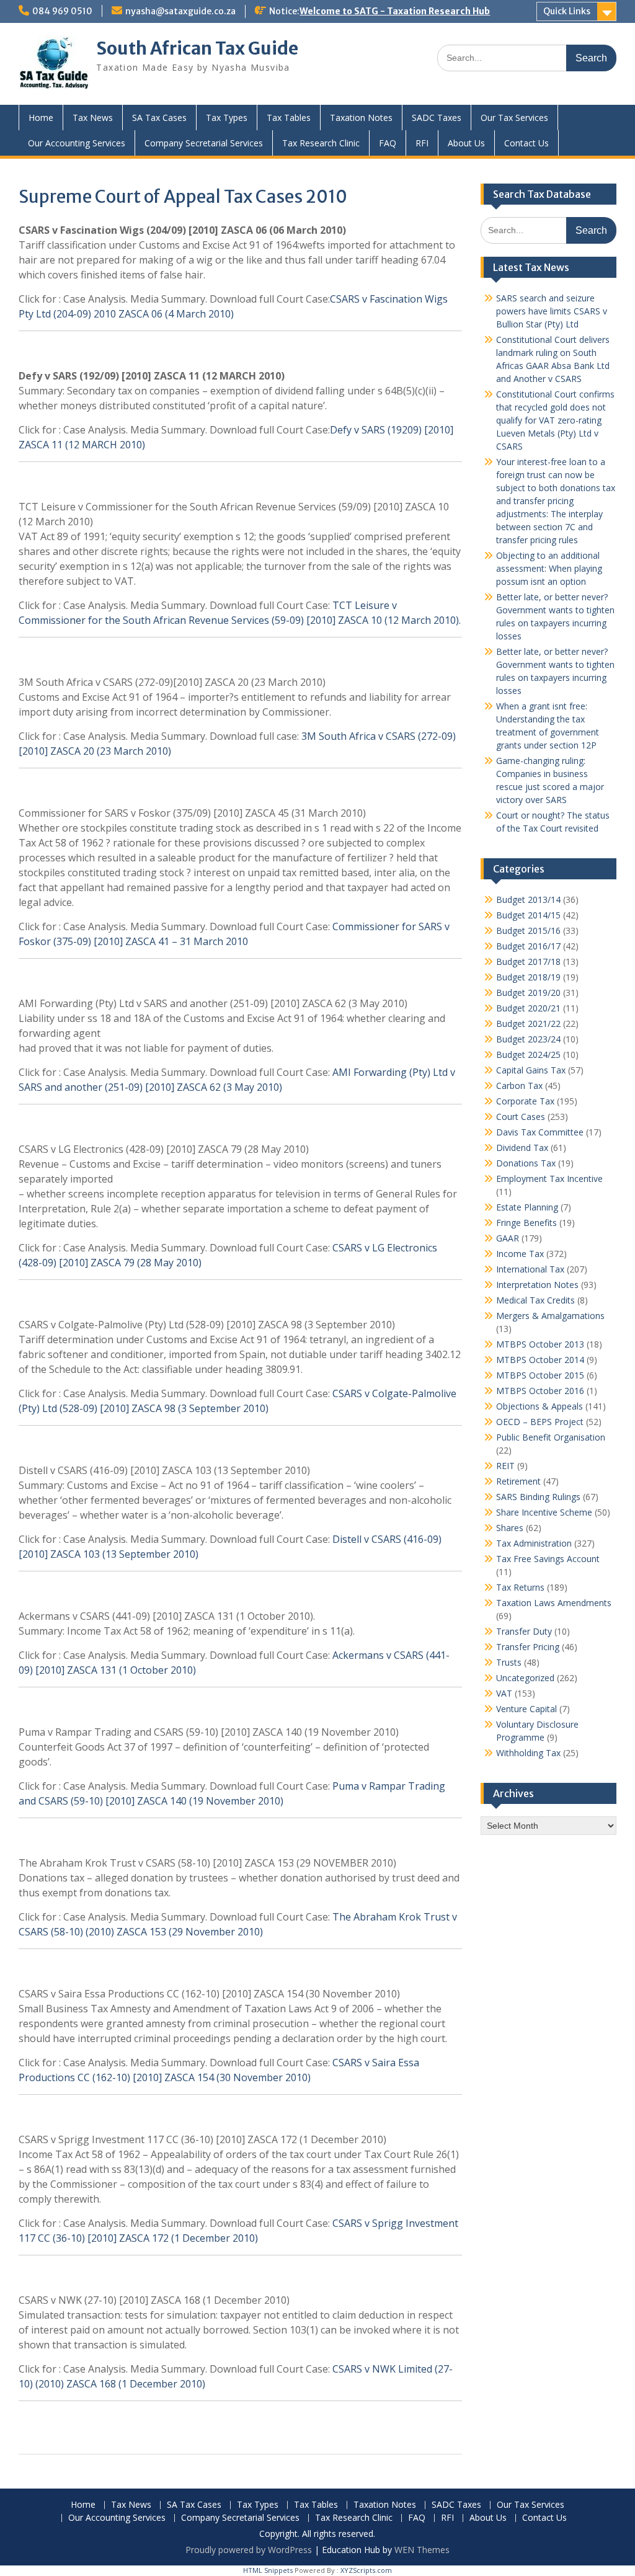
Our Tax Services (514, 118)
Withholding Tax (528, 1753)
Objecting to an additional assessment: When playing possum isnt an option (549, 568)
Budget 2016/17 (528, 946)
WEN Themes (422, 2550)
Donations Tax (526, 1163)
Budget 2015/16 (528, 930)
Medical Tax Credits (535, 1300)
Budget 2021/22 (528, 1024)
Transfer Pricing (528, 1647)
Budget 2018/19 (528, 977)
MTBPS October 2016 (540, 1391)
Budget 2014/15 (528, 915)
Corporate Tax (525, 1101)
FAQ (388, 143)
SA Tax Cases (159, 118)
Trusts (509, 1662)
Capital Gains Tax (531, 1070)
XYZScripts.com (366, 2570)
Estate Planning (527, 1207)
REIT (505, 1466)
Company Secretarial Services (204, 143)
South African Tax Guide (197, 48)
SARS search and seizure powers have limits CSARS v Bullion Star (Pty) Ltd (552, 311)
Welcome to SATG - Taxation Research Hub (395, 11)
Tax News (93, 118)
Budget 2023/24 (528, 1039)
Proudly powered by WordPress (249, 2550)
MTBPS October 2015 (540, 1375)
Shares (510, 1528)
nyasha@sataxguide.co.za (180, 11)
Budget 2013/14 (528, 899)
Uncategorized (525, 1678)
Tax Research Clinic (321, 143)
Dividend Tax (522, 1148)
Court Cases (521, 1117)
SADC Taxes (437, 118)
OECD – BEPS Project (540, 1422)
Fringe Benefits (526, 1223)
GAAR (508, 1238)
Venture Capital (526, 1709)
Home (41, 118)
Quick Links (567, 11)
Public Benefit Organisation (551, 1437)
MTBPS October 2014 (540, 1360)
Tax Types (227, 118)
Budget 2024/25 (528, 1055)
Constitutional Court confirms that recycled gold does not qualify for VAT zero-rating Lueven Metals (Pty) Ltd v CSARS (555, 420)
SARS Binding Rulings (538, 1497)
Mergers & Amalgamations (550, 1316)
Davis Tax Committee (540, 1132)
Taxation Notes (361, 118)
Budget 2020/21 (528, 1008)
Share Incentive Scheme (544, 1512)
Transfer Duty (524, 1631)
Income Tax (520, 1254)
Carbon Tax (519, 1086)
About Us (466, 143)
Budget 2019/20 (528, 993)
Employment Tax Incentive (549, 1179)
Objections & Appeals (540, 1406)
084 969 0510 (62, 11)
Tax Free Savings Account (548, 1559)
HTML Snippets (268, 2570)
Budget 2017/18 (528, 962)
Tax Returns (520, 1587)
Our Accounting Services (77, 143)
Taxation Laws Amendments (554, 1603)
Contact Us (526, 143)
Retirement (518, 1481)
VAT (504, 1693)
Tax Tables (289, 118)
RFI (422, 143)
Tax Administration (534, 1543)
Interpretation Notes (537, 1285)
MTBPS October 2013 (540, 1344)
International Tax (530, 1269)
